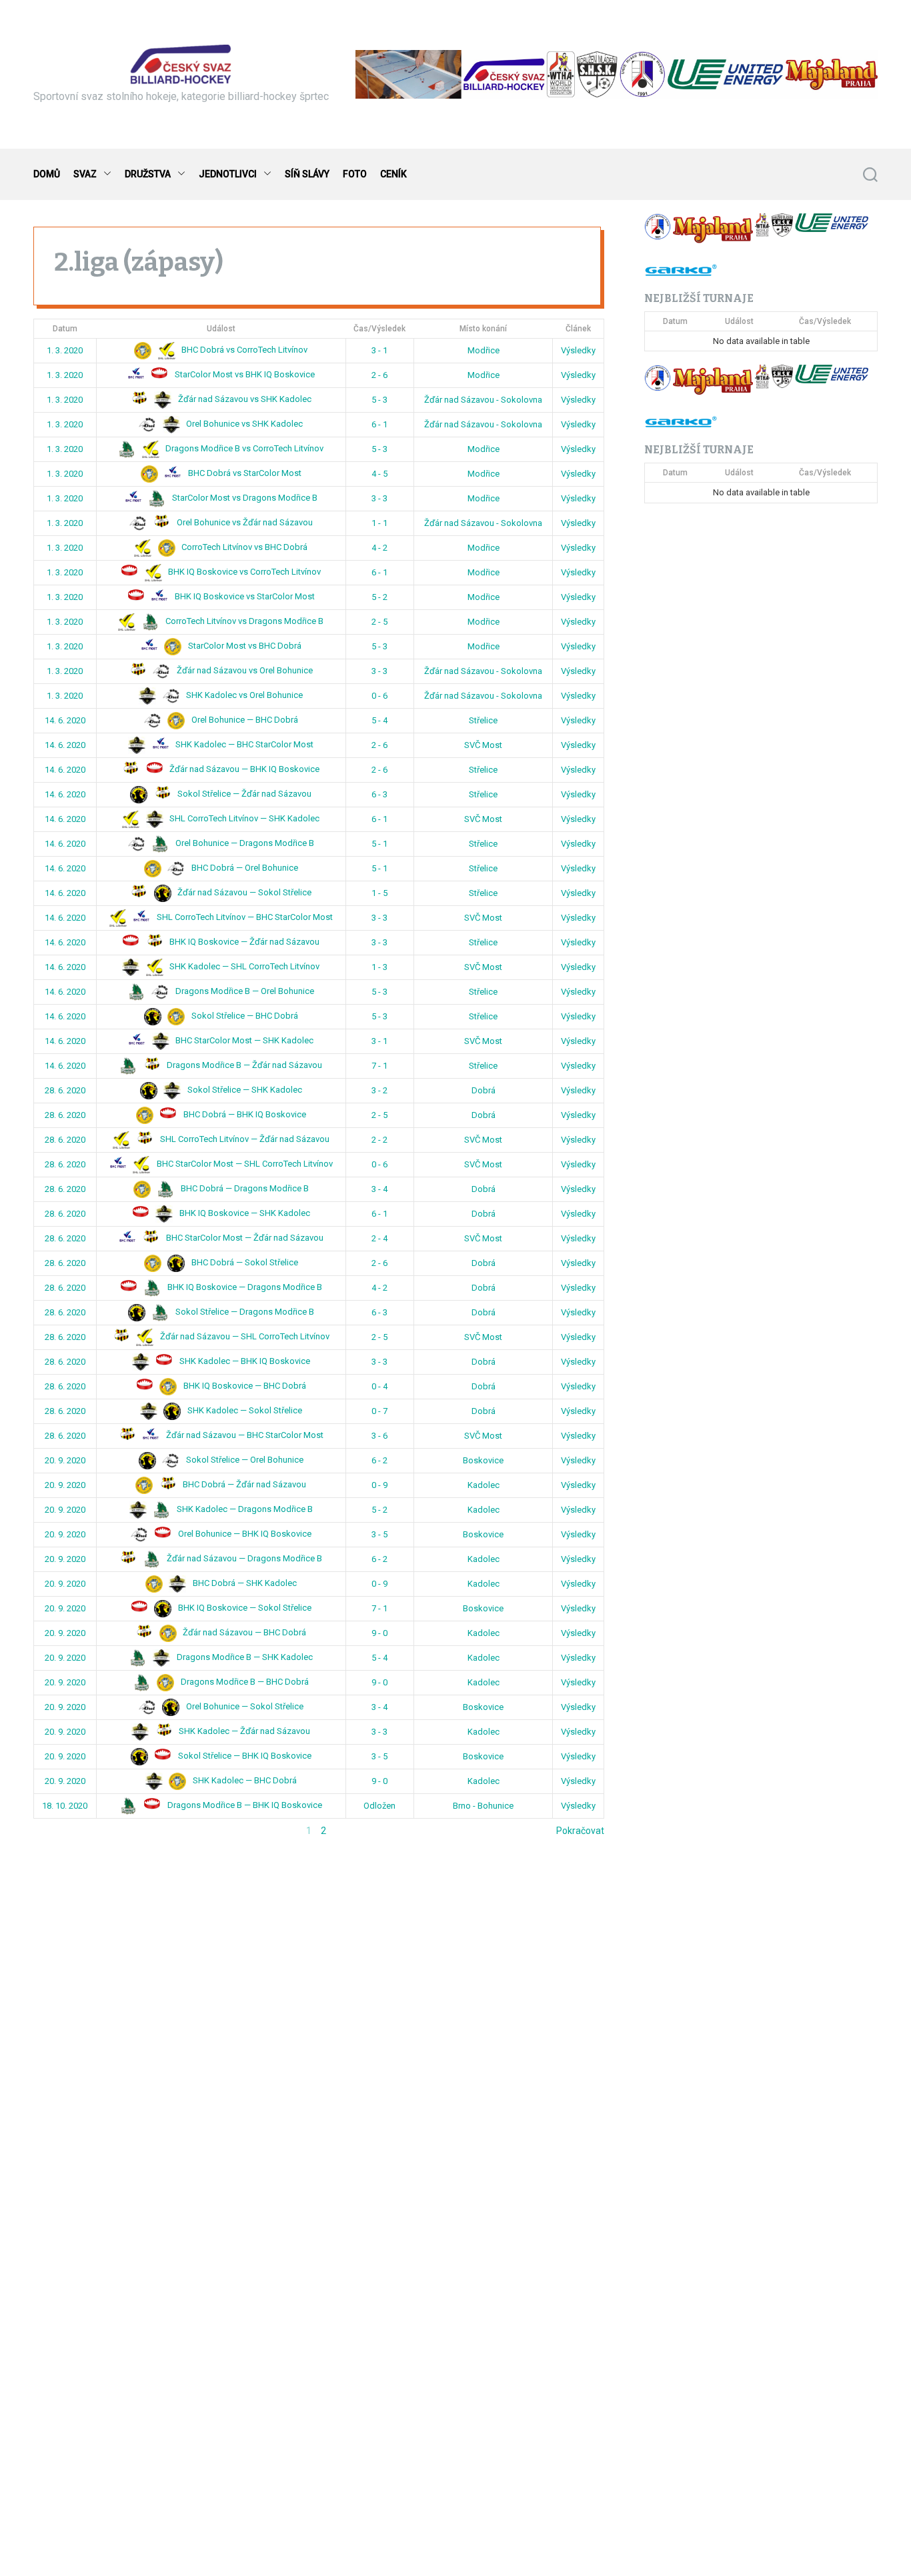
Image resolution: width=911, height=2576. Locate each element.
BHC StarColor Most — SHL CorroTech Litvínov (244, 1164)
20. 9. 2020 (65, 1460)
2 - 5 (379, 622)
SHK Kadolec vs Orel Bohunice (243, 695)
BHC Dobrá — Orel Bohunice (244, 868)
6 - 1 (379, 424)
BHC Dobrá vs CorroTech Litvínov (243, 350)
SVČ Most (483, 745)
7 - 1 (379, 1066)
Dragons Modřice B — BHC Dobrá (244, 1682)
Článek (578, 329)
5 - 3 (379, 400)
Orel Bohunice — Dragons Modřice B (244, 843)
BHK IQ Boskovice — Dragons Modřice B (244, 1287)
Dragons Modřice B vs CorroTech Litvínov (243, 448)
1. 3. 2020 (65, 350)
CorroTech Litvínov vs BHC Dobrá (243, 547)
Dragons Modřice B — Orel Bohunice (244, 991)
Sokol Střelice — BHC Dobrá (244, 1016)
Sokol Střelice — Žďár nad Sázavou (243, 794)
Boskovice (483, 1460)
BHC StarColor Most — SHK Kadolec (243, 1040)
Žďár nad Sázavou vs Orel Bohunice (244, 670)
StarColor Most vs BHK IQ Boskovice (244, 374)
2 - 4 (379, 1238)
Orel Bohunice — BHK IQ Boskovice (244, 1534)
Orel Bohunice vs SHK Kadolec (243, 424)
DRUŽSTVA (148, 174)
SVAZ (85, 174)
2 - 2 (379, 1140)
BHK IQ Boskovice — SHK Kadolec (244, 1213)
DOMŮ (47, 174)
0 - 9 (379, 1485)
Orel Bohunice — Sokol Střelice (244, 1706)
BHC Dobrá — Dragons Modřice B (244, 1188)
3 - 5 (379, 1534)
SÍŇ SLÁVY (307, 174)
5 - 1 (379, 844)
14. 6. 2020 (65, 720)
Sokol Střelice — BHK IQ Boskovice (244, 1756)
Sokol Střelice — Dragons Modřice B (244, 1312)
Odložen (379, 1806)
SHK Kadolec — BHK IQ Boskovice (244, 1361)
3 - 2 (379, 1090)
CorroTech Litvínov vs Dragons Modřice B (243, 621)
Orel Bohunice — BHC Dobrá (244, 720)
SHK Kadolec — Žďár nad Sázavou (243, 1731)
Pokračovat (580, 1831)
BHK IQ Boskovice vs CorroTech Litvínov (243, 572)
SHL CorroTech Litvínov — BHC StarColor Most (244, 917)
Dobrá (484, 1090)
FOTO (355, 174)
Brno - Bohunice (483, 1806)
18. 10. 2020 (65, 1806)
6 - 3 (379, 794)
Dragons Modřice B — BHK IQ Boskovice (244, 1805)
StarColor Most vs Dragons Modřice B (244, 498)
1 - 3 (379, 967)
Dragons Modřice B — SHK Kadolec (244, 1657)
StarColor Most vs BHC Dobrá (244, 646)
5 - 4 (379, 720)
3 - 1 (379, 350)
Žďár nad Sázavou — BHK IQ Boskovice (243, 769)
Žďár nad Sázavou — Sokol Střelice (243, 892)
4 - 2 (379, 548)
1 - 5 (379, 893)
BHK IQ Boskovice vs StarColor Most (244, 596)
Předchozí (55, 1831)
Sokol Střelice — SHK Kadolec (244, 1090)
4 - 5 (379, 474)
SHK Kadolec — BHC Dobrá (244, 1780)
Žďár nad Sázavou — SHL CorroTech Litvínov (244, 1336)
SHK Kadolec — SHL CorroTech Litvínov (243, 966)
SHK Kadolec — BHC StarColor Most (243, 744)
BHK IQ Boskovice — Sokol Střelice (244, 1608)
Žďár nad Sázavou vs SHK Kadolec (244, 399)
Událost (221, 329)
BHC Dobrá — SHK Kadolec (244, 1583)
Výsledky (578, 350)
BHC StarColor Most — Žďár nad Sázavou (244, 1238)
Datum (65, 329)
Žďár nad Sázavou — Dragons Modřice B (243, 1558)
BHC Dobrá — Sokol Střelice (244, 1262)
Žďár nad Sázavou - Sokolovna (483, 400)
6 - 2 (379, 1460)
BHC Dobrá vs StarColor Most (244, 473)
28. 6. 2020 (65, 1090)
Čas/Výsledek (379, 329)
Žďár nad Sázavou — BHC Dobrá (243, 1632)
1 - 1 (379, 523)
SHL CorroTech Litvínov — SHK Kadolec (243, 818)
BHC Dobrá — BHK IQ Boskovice (244, 1114)
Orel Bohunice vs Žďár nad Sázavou (244, 522)
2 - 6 (379, 375)
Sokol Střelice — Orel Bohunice (244, 1460)
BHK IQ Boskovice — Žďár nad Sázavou (243, 942)
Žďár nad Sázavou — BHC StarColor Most (244, 1435)
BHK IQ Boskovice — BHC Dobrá (244, 1386)
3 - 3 (379, 498)
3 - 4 (379, 1189)
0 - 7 (379, 1411)
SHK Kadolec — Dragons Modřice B (244, 1509)
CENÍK (393, 174)
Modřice (484, 350)
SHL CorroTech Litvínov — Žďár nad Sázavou (244, 1139)
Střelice (483, 720)
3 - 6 (379, 1436)
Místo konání (483, 329)
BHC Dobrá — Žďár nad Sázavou (243, 1484)
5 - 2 (379, 597)
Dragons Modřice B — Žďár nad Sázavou (243, 1065)
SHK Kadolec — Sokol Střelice (244, 1410)
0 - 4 (379, 1386)
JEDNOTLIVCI (228, 174)
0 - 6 (379, 696)
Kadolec (484, 1485)
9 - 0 (379, 1633)
